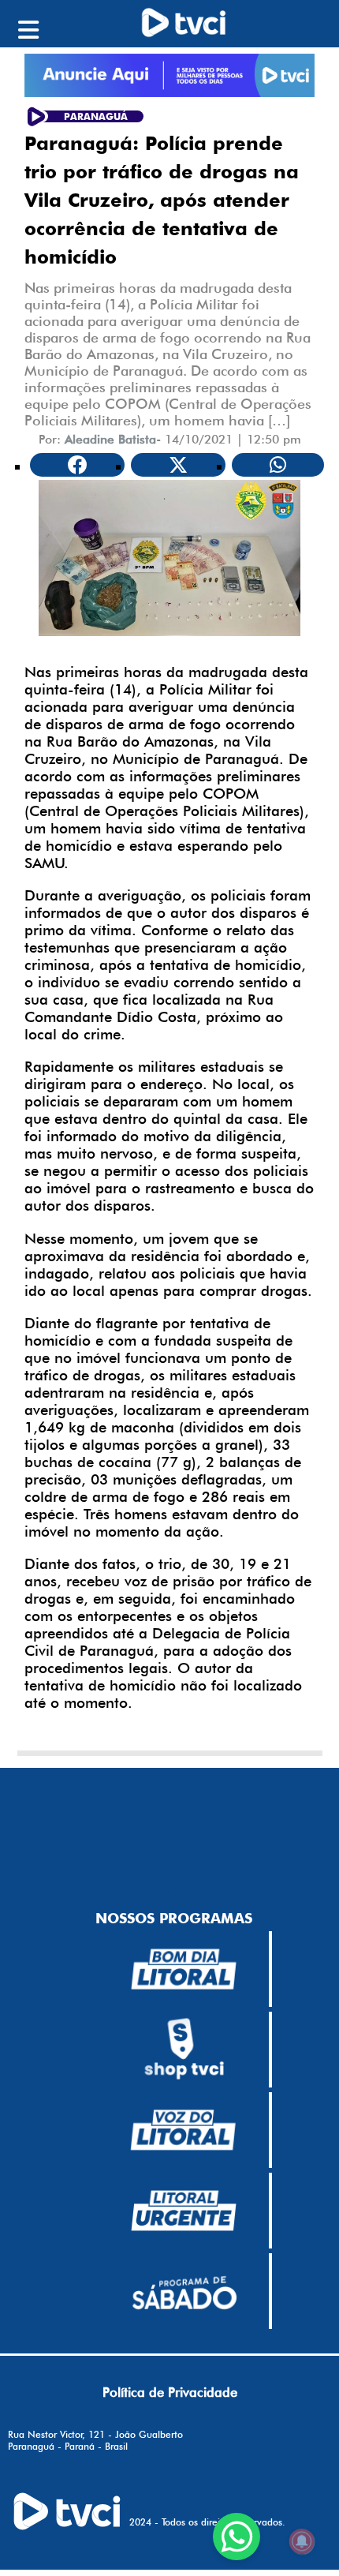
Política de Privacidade (170, 2392)
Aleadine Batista (110, 439)
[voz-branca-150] (184, 2130)
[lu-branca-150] (184, 2211)
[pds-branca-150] (184, 2291)
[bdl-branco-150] (184, 1969)
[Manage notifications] (302, 2541)
